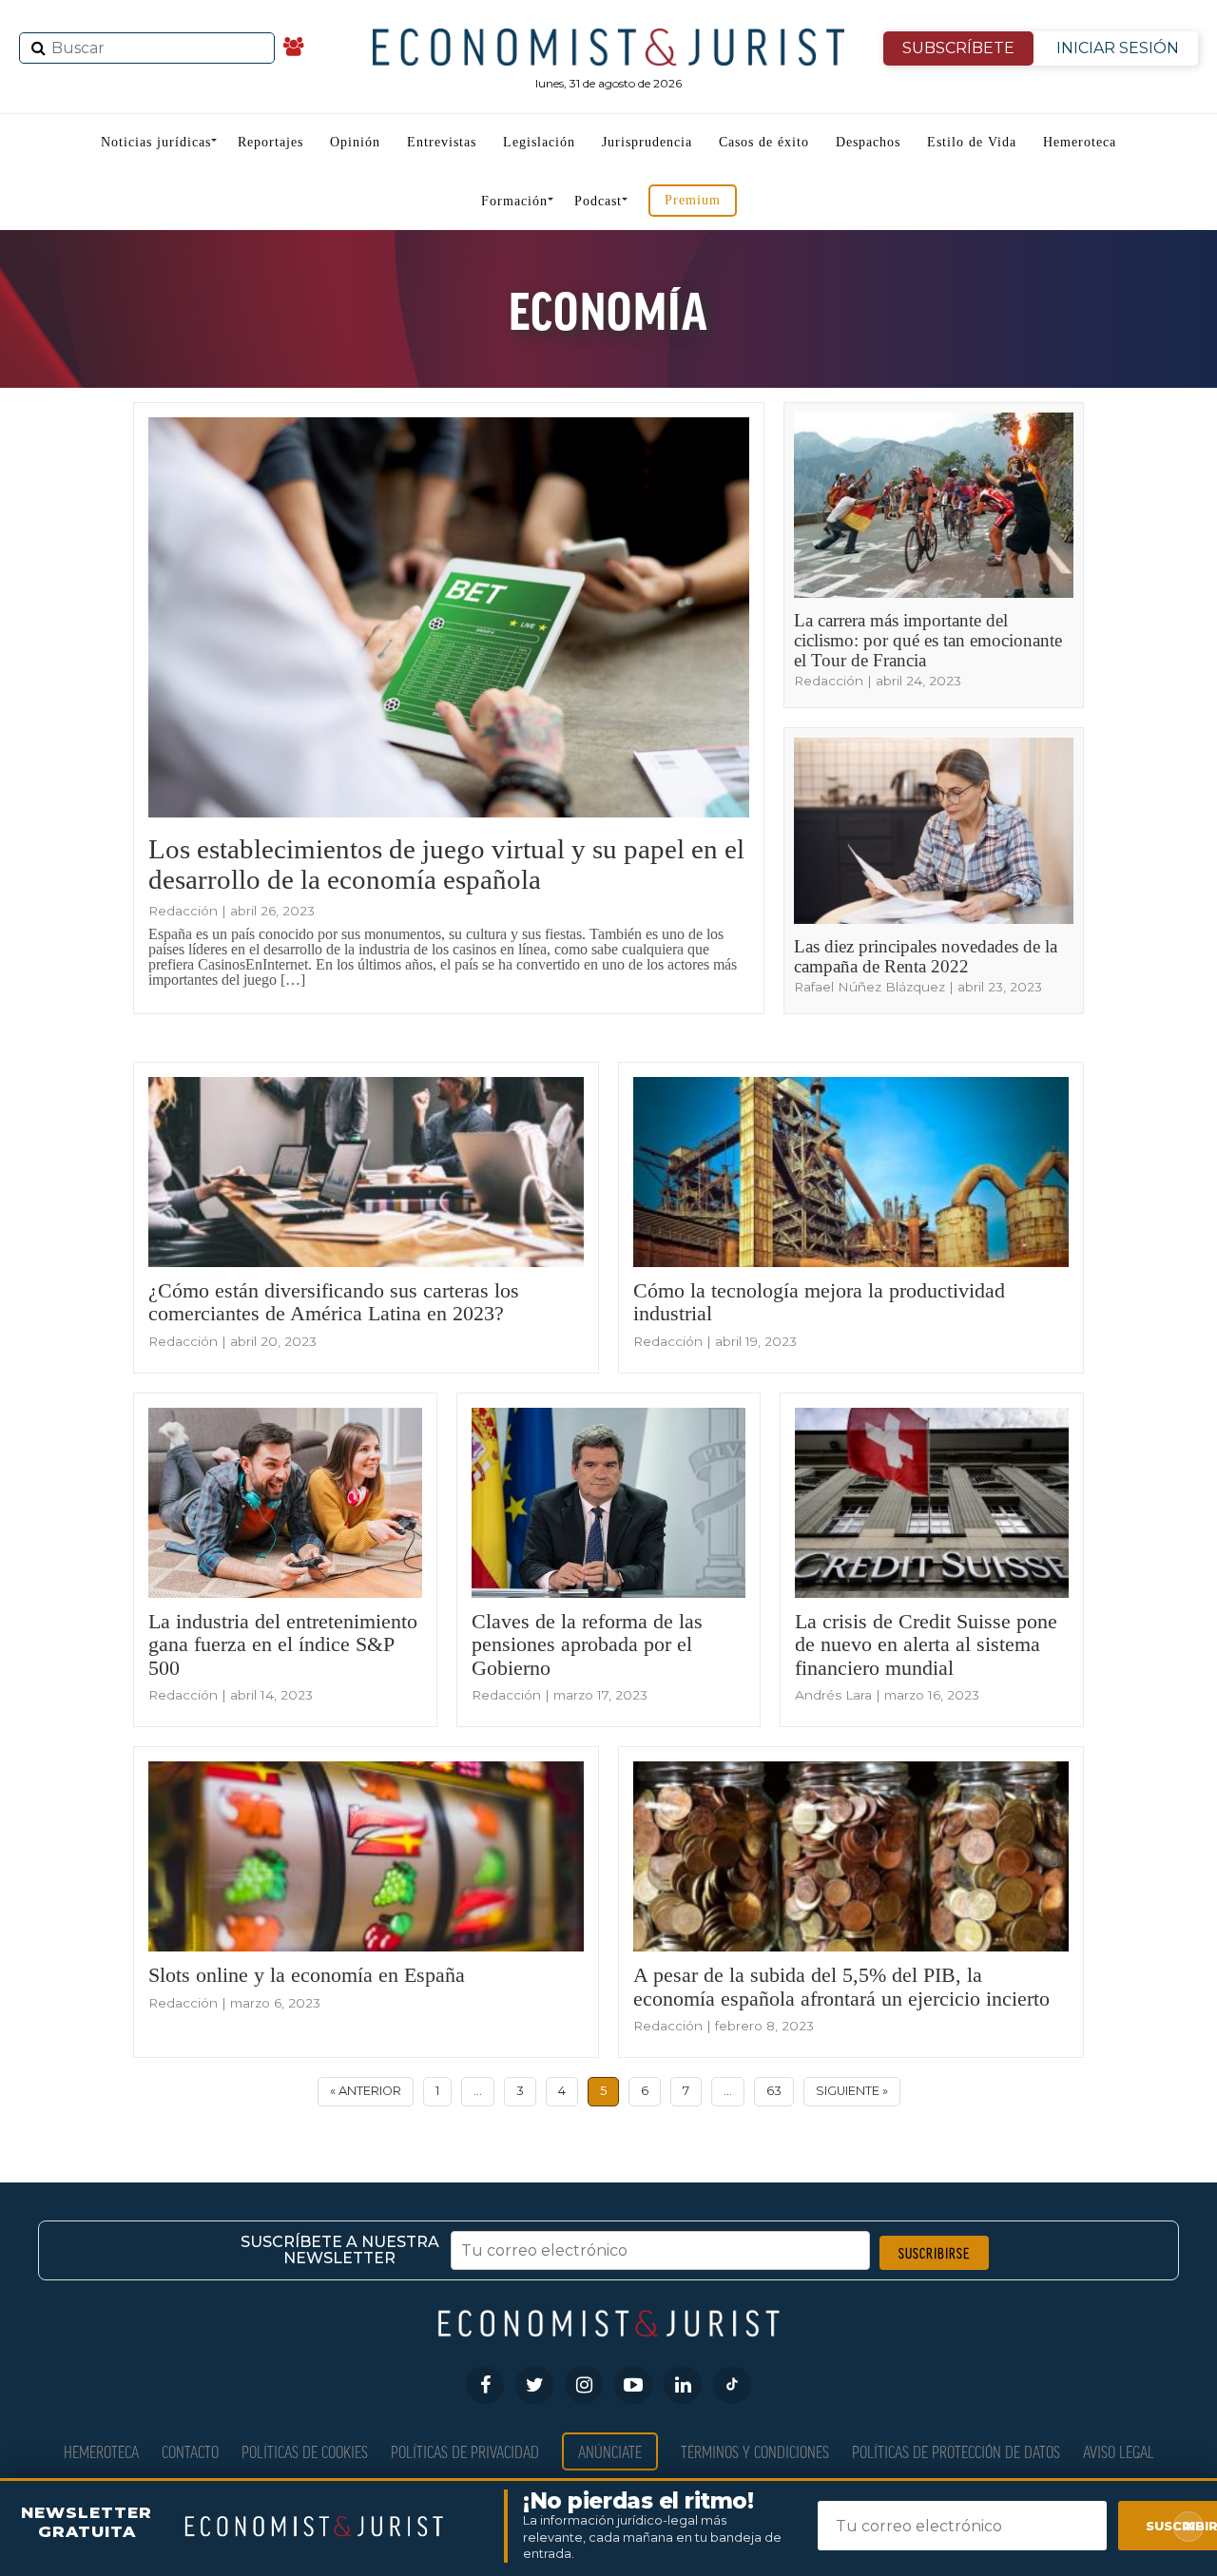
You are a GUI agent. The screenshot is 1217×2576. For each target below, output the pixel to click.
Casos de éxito (764, 142)
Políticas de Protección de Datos (956, 2451)
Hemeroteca (1080, 142)
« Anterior (366, 2091)
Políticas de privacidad (465, 2451)
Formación (514, 201)
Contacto (190, 2451)
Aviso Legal (1119, 2451)
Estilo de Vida (972, 142)
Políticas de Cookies (305, 2451)
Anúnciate (610, 2451)
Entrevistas (442, 142)
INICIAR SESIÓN (1118, 48)
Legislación (539, 142)
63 (774, 2091)
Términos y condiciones (755, 2451)
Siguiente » (852, 2091)
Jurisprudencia (647, 142)
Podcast (598, 201)
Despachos (868, 142)
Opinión (355, 142)
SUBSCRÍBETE (958, 48)
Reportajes (270, 142)
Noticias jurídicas (156, 142)
